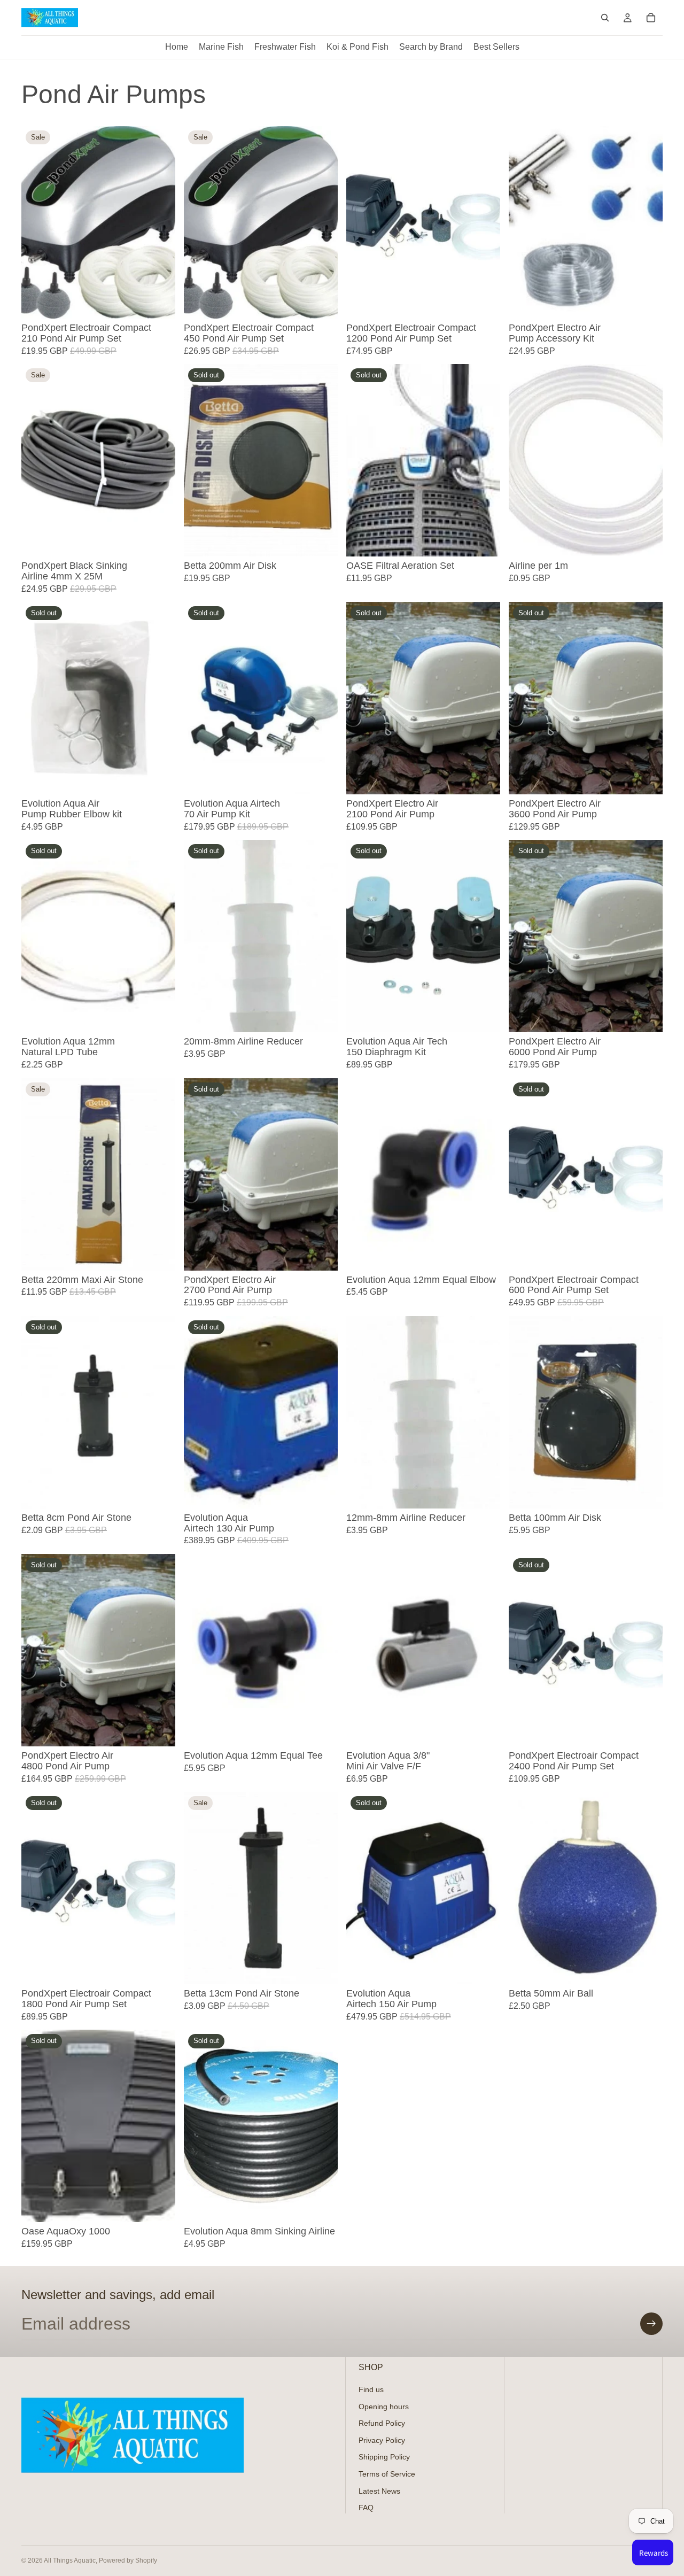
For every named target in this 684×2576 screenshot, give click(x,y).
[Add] (159, 302)
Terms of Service (387, 2473)
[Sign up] (651, 2324)
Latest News (379, 2490)
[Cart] (651, 18)
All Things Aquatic (70, 2560)
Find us (371, 2389)
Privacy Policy (382, 2440)
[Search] (605, 18)
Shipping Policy (384, 2457)
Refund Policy (382, 2423)
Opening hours (384, 2406)
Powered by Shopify (128, 2560)
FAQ (366, 2508)
